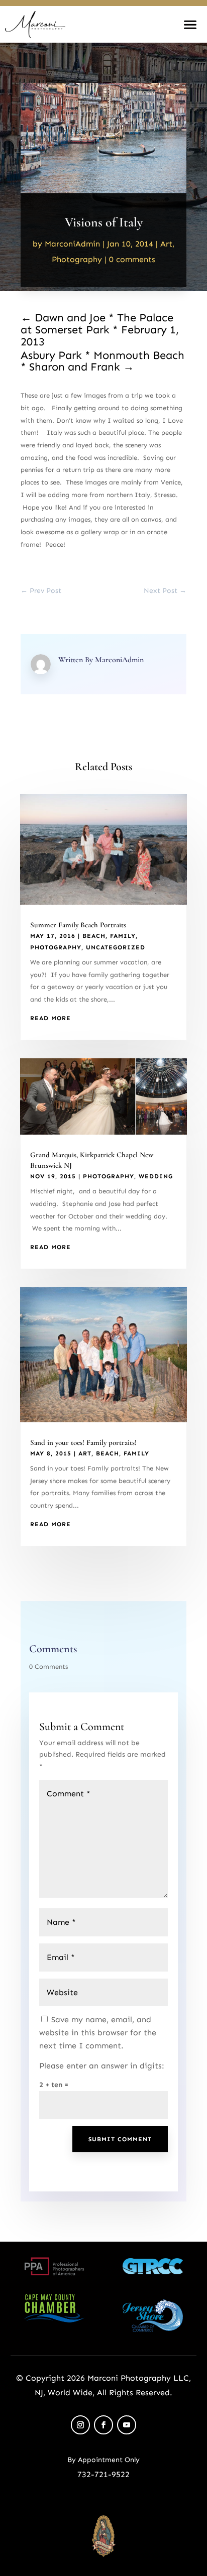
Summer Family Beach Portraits (78, 925)
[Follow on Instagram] (80, 2425)
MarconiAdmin (72, 244)
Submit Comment (120, 2139)
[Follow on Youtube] (127, 2425)
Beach (94, 936)
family (123, 936)
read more (50, 1018)
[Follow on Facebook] (103, 2425)
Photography (77, 259)
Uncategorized (116, 947)
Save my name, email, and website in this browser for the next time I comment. (98, 2033)
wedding (156, 1176)
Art (166, 244)
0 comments (132, 259)
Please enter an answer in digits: (102, 2066)
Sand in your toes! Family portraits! (83, 1442)
